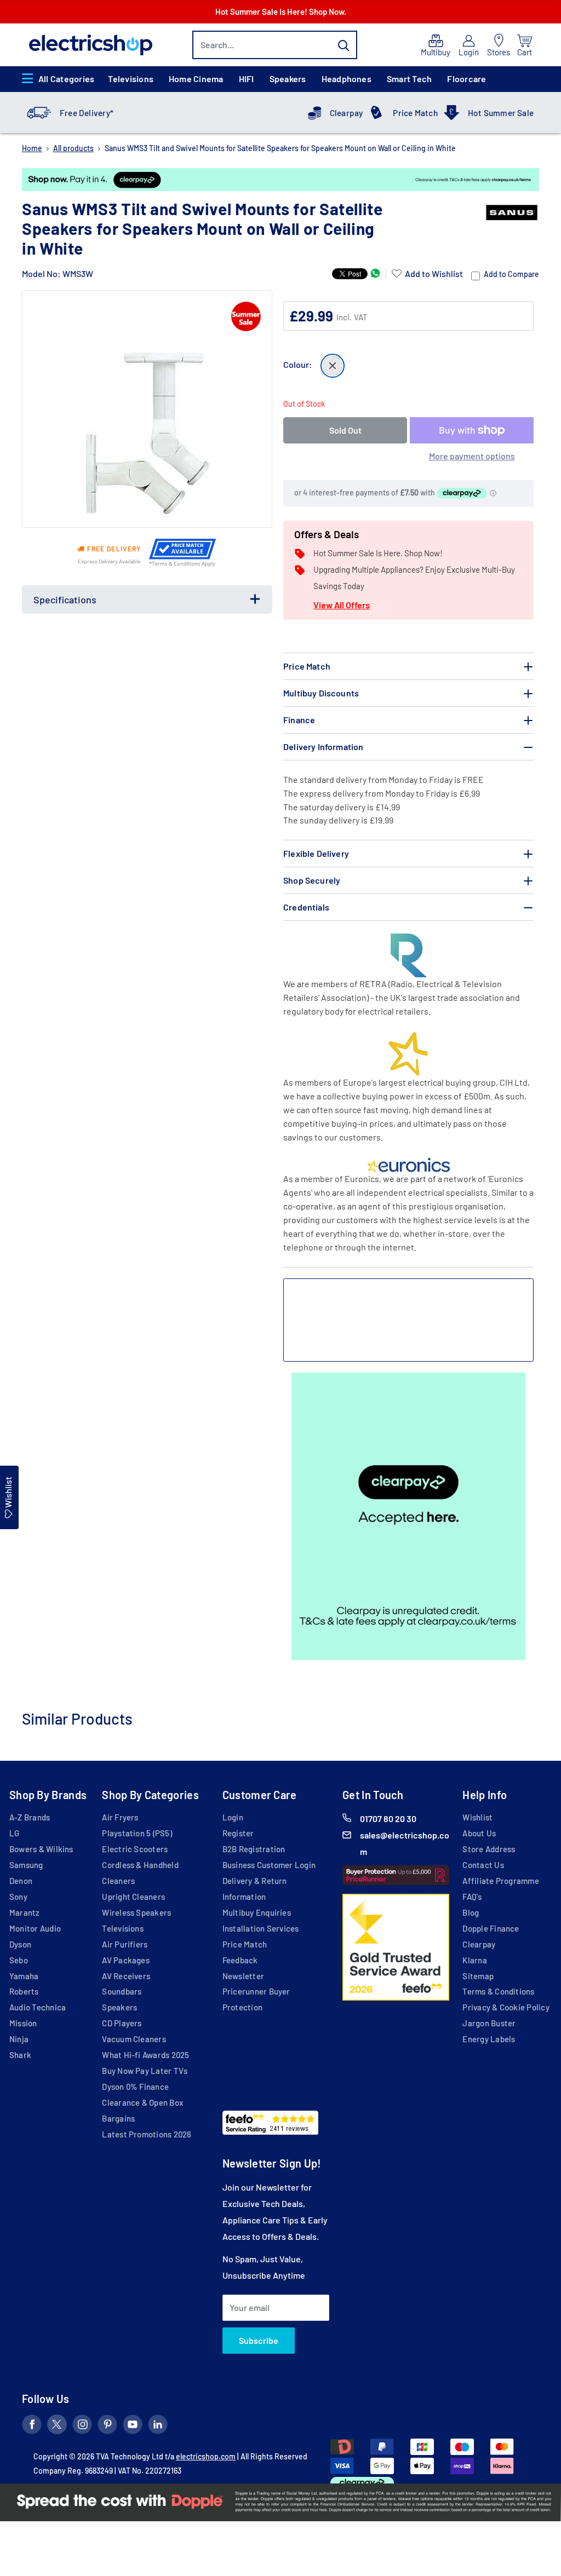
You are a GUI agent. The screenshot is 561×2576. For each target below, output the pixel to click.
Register (238, 1833)
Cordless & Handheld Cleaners (140, 1873)
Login (233, 1817)
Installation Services (261, 1928)
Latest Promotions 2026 (147, 2134)
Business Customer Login (269, 1865)
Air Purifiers (125, 1944)
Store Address (489, 1849)
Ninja (19, 2039)
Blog (471, 1912)
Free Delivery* (87, 113)
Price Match (415, 113)
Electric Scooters (135, 1849)
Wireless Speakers (136, 1912)
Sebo (19, 1960)
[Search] (344, 45)
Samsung (26, 1865)
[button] (427, 274)
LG (14, 1833)
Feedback (240, 1960)
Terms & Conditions (498, 1991)
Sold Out (345, 430)
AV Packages (126, 1960)
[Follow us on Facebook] (32, 2427)
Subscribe (259, 2340)
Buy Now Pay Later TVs (145, 2071)
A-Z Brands (30, 1817)
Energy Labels (489, 2039)
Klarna (474, 1960)
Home (32, 148)
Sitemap (478, 1976)
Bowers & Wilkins (41, 1849)
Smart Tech (409, 79)
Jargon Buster (489, 2023)
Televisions (131, 79)
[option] (280, 180)
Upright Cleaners (133, 1897)
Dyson (20, 1944)
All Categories (66, 79)
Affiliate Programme (500, 1881)
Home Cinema (196, 79)
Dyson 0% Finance (135, 2087)
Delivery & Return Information (255, 1889)
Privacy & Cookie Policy (506, 2007)
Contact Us (483, 1865)
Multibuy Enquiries (257, 1912)
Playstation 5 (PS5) (137, 1833)
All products (73, 148)
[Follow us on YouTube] (133, 2427)
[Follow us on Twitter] (57, 2427)
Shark (20, 2055)
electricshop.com (206, 2456)
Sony (18, 1897)
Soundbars (122, 1991)
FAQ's (472, 1897)
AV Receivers (126, 1976)
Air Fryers (120, 1817)
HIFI (247, 79)
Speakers (288, 79)
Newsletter (243, 1976)
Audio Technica (38, 2007)
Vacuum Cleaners (134, 2039)
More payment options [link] (472, 456)
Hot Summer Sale (501, 113)
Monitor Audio (35, 1928)
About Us (479, 1833)
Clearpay (347, 113)
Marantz (25, 1912)
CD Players (122, 2023)
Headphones (347, 79)
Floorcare (466, 79)
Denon (21, 1881)
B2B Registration (254, 1849)
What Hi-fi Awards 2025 (145, 2055)
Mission (23, 2023)
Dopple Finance (491, 1928)
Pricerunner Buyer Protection (256, 1999)
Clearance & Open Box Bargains (142, 2110)
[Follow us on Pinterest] (107, 2427)
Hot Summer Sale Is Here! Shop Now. (281, 11)
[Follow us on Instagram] (82, 2427)
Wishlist (477, 1817)
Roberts (24, 1991)
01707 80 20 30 (388, 1819)
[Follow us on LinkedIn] (158, 2427)
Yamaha (24, 1976)
